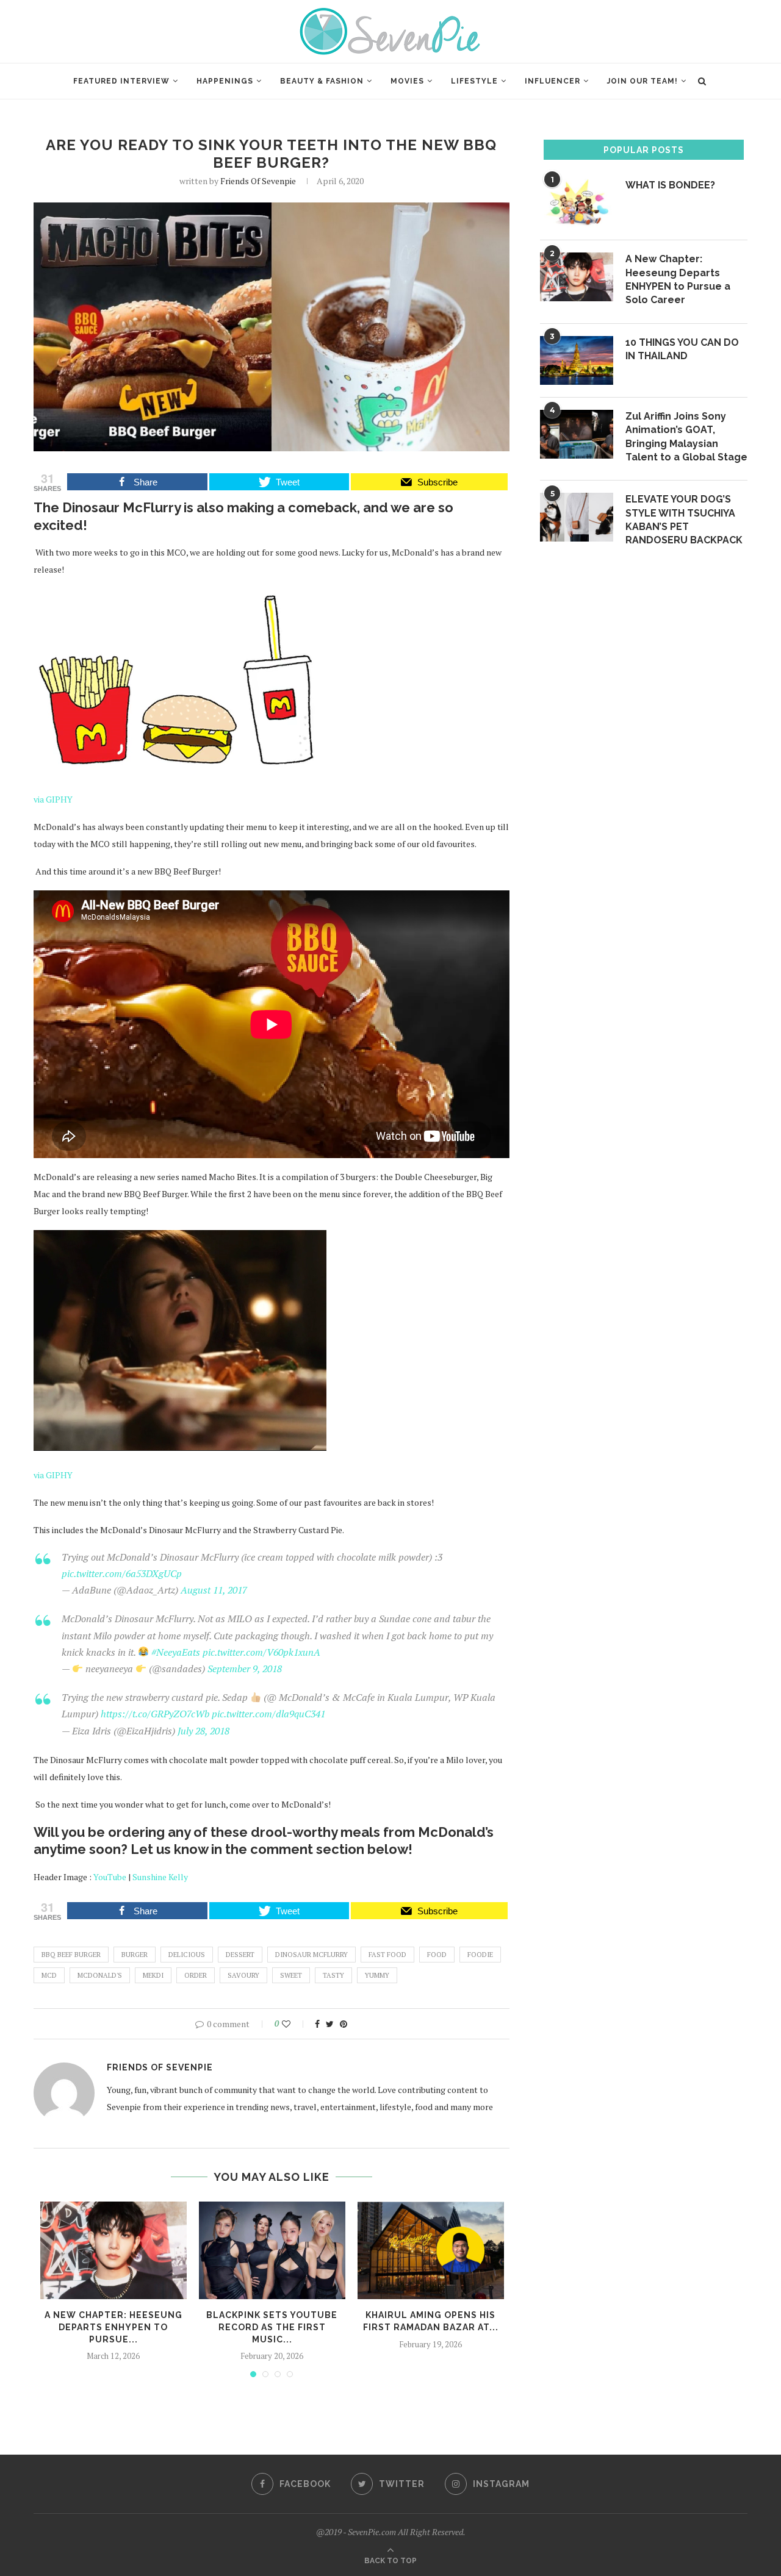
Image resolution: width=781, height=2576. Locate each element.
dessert (240, 1955)
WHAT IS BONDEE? (670, 185)
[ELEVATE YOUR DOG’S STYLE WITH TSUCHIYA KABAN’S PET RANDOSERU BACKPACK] (577, 517)
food (437, 1955)
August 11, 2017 (214, 1590)
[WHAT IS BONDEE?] (577, 203)
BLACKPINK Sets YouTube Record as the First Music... (272, 2327)
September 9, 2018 (245, 1669)
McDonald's (100, 1975)
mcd (49, 1975)
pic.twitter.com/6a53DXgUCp (122, 1573)
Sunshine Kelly (160, 1877)
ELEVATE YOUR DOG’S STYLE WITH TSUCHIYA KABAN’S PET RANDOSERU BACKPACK (684, 520)
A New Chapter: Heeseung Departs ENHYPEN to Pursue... (113, 2327)
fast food (387, 1955)
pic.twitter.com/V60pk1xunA (261, 1652)
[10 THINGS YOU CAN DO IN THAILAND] (577, 360)
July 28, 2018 (203, 1731)
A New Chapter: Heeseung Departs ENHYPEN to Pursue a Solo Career (678, 279)
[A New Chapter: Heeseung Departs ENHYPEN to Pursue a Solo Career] (113, 2250)
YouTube (110, 1877)
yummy (377, 1975)
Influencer (552, 81)
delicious (187, 1955)
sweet (291, 1975)
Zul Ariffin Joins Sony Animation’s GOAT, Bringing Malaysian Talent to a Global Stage (686, 437)
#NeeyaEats (176, 1652)
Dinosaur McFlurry (311, 1955)
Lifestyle (474, 81)
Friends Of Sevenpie (258, 181)
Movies (407, 81)
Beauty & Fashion (322, 81)
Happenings (225, 81)
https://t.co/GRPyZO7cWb (155, 1714)
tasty (333, 1975)
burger (135, 1955)
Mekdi (153, 1975)
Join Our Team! (642, 81)
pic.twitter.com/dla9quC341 (268, 1714)
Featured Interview (121, 81)
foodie (480, 1955)
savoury (243, 1975)
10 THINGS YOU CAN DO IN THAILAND (682, 349)
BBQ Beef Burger (71, 1955)
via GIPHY (53, 799)
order (196, 1975)
